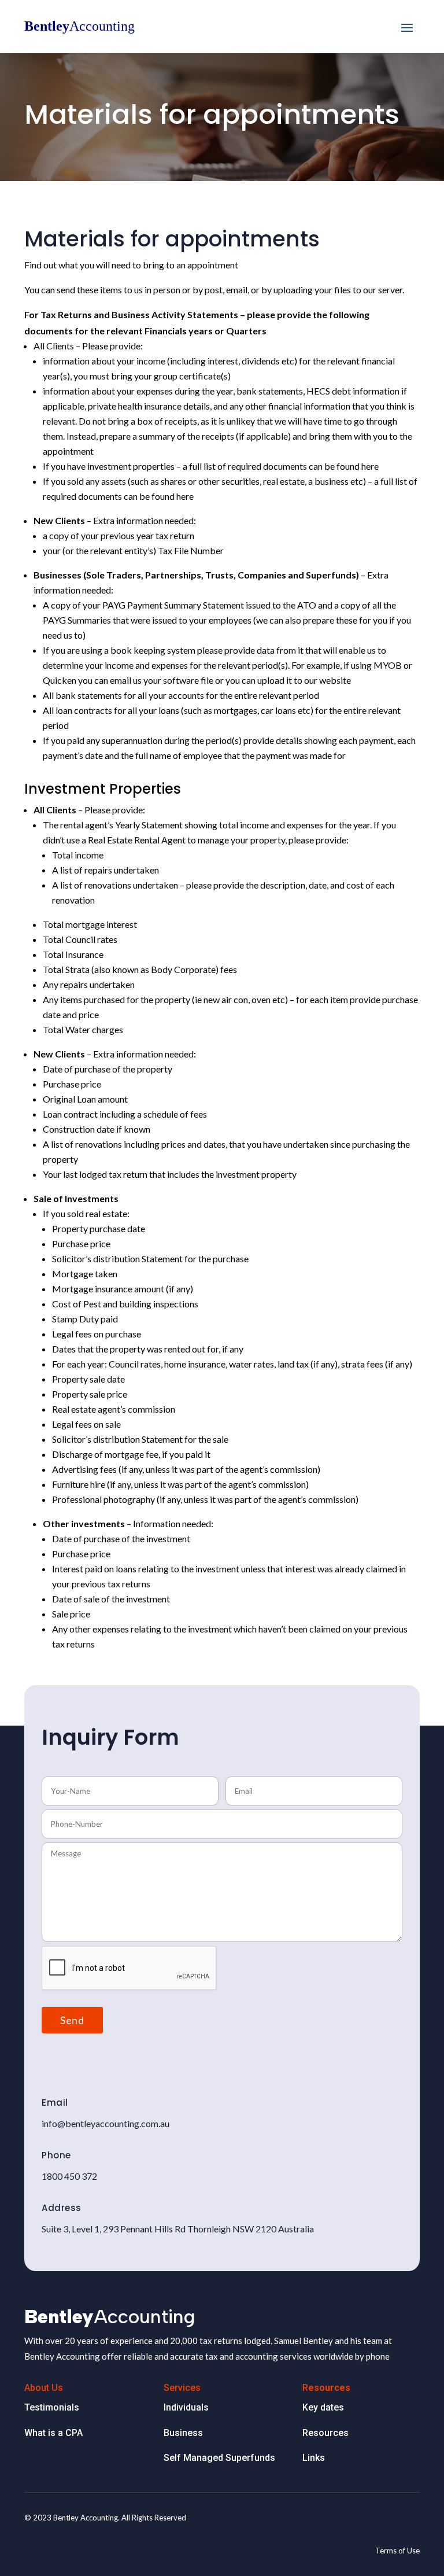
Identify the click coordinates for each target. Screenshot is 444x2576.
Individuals (186, 2407)
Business (183, 2433)
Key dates (324, 2407)
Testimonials (52, 2407)
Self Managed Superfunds (219, 2458)
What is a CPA (55, 2433)
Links (314, 2458)
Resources (325, 2433)
